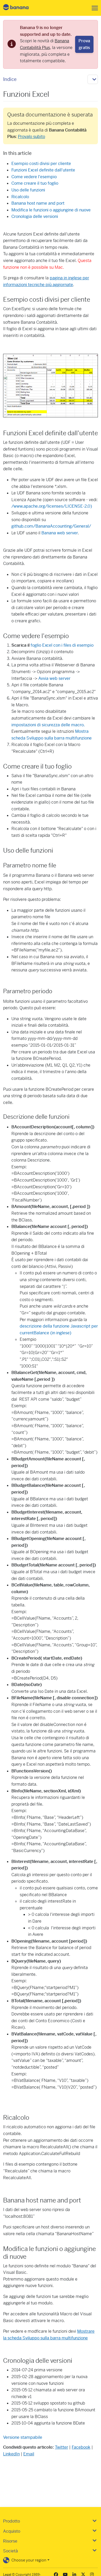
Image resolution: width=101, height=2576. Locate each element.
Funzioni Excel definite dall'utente (43, 170)
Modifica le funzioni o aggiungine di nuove (51, 210)
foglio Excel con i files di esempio (62, 645)
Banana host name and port (38, 203)
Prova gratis (84, 44)
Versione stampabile (23, 2437)
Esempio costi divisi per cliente (41, 164)
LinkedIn (11, 2454)
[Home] (20, 8)
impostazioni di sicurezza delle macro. (48, 725)
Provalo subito (31, 137)
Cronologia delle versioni (35, 216)
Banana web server (60, 533)
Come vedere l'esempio (34, 177)
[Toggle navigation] (93, 8)
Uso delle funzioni (28, 190)
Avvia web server (54, 678)
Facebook (81, 2447)
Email (29, 2454)
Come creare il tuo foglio (35, 183)
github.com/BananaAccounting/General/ (51, 526)
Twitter (62, 2447)
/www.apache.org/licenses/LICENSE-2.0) (52, 506)
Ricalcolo (20, 197)
